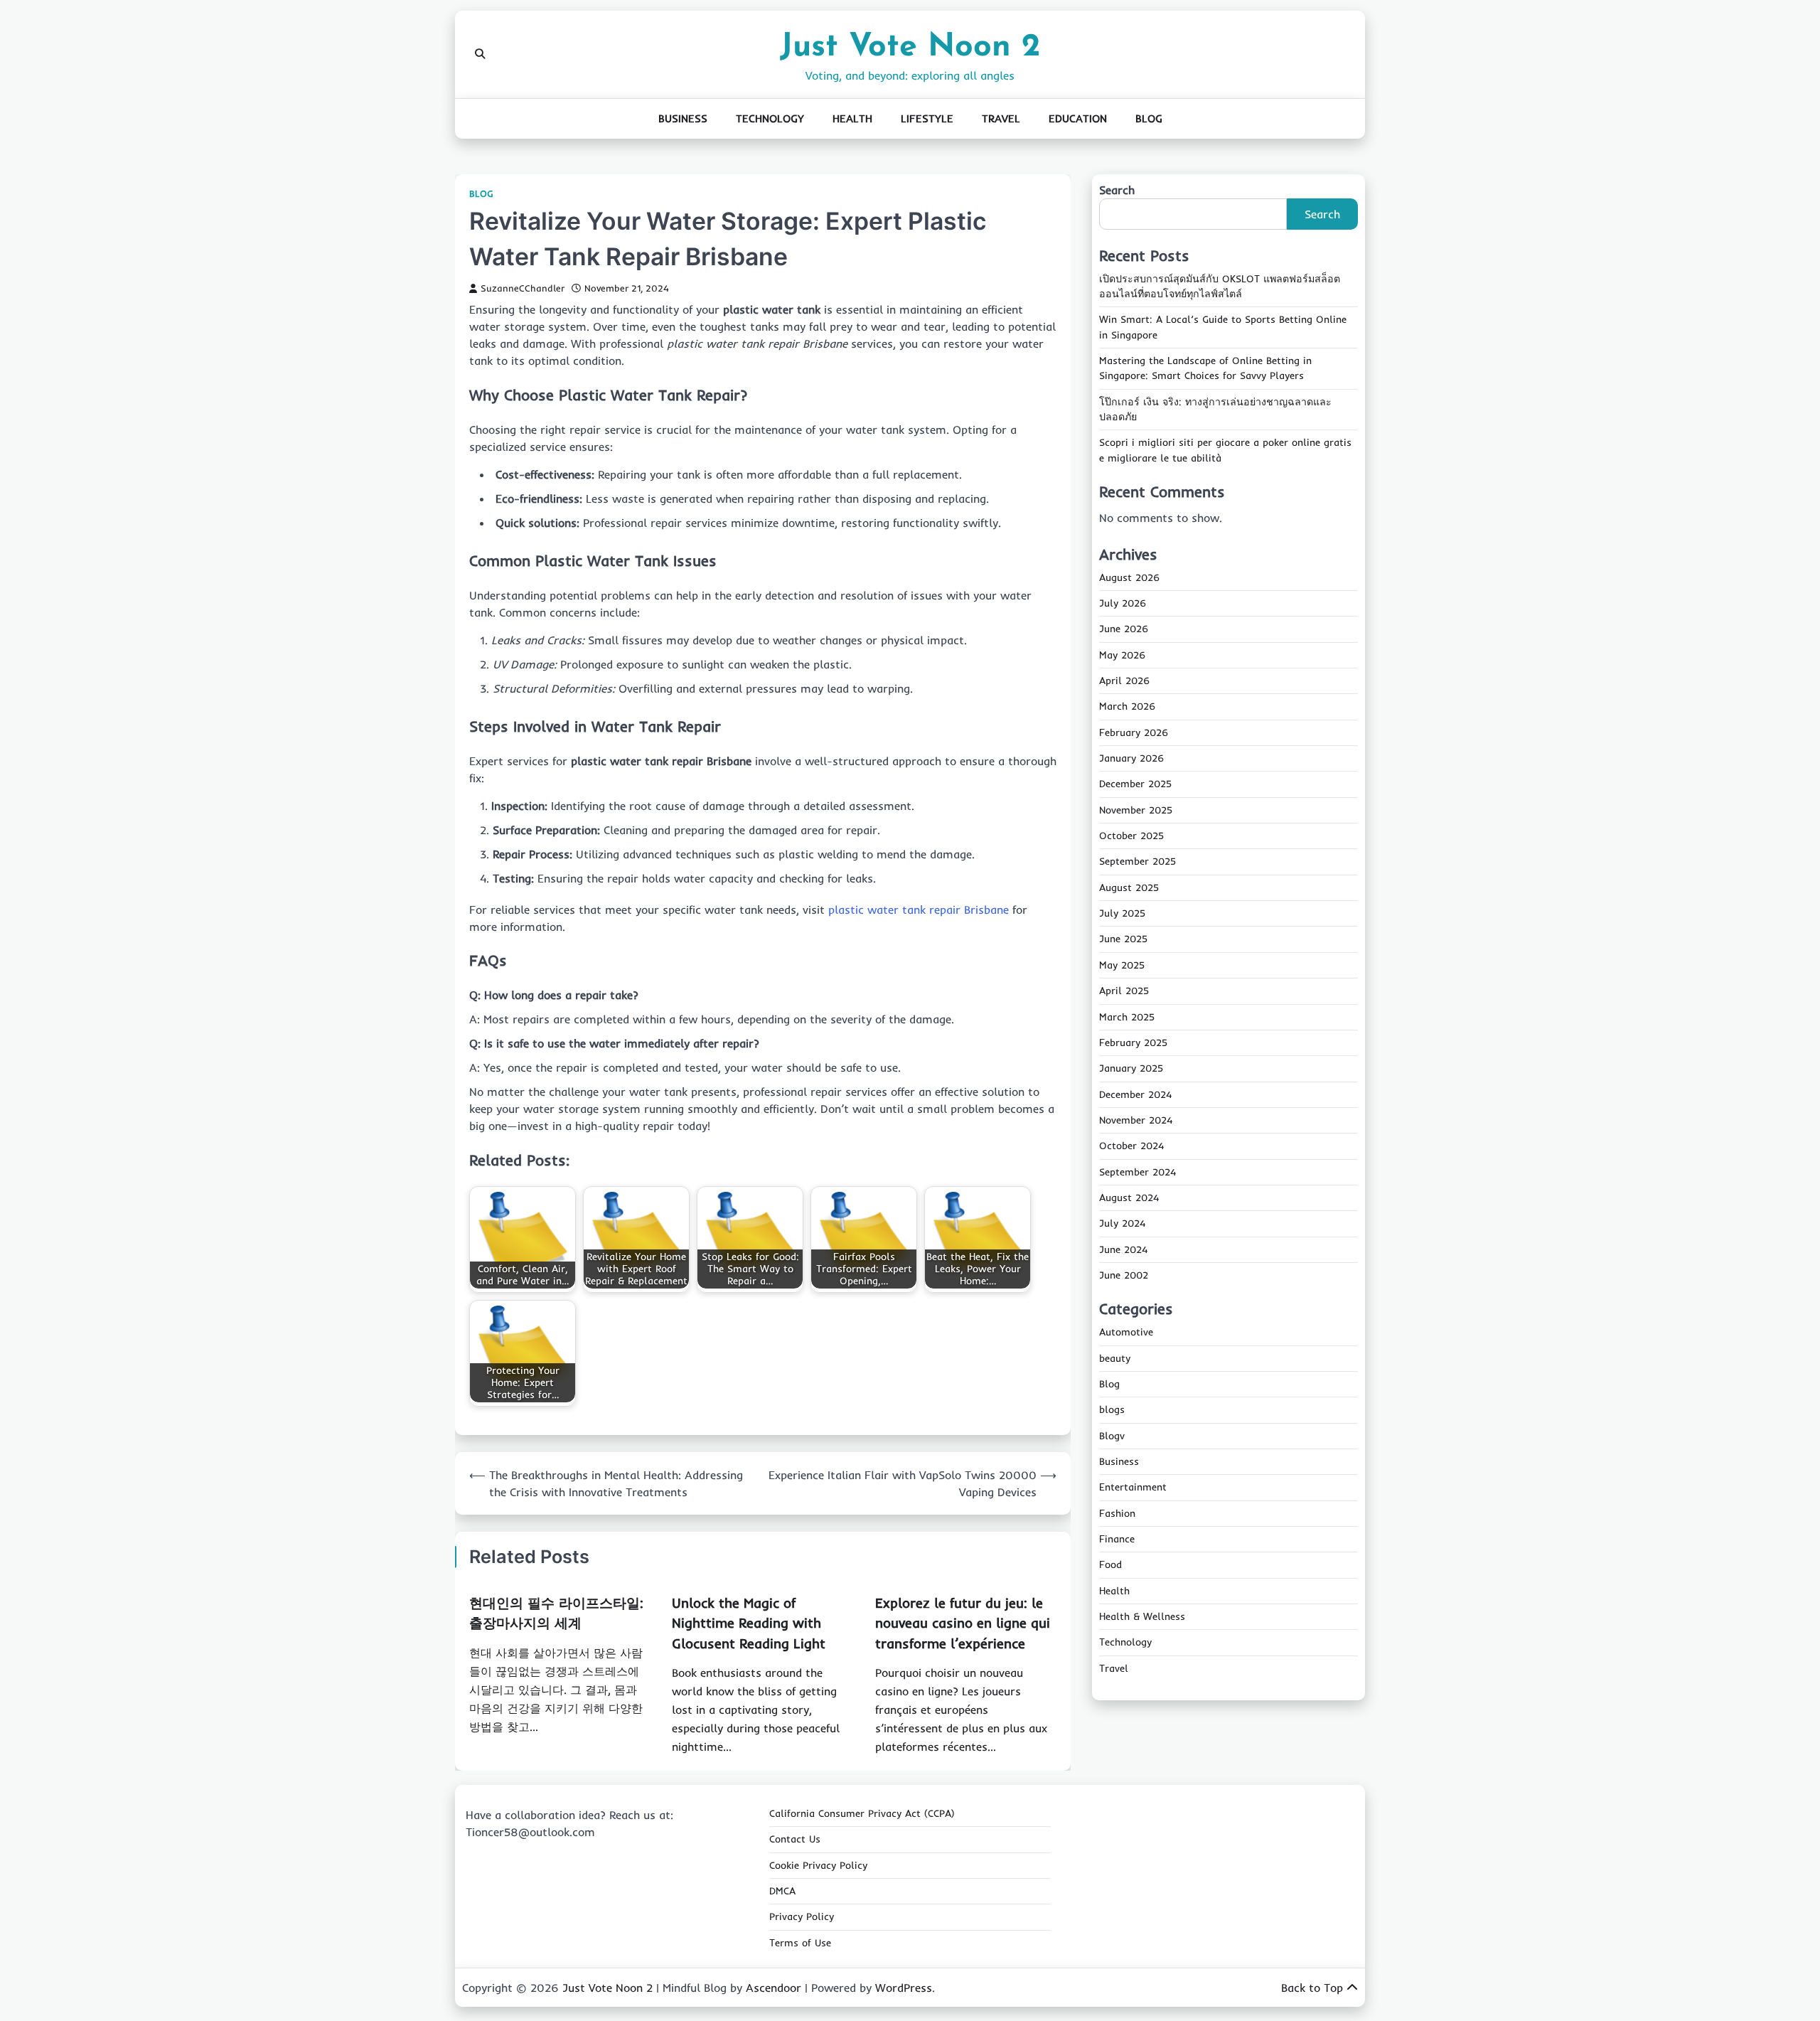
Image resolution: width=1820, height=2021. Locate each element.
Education (1078, 118)
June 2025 (1123, 939)
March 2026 (1127, 707)
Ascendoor (773, 1988)
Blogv (1112, 1436)
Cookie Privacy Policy (818, 1865)
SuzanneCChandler (523, 288)
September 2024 (1137, 1172)
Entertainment (1133, 1488)
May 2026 (1122, 656)
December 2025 (1135, 784)
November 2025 (1136, 811)
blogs (1112, 1410)
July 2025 (1122, 914)
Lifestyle (927, 118)
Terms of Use (800, 1943)
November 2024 (1136, 1121)
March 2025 (1127, 1017)
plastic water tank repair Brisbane (919, 910)
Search (1117, 190)
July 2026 (1123, 604)
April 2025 (1124, 991)
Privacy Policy (802, 1916)
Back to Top (1312, 1988)
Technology (770, 118)
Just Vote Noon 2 (910, 47)
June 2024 (1123, 1249)
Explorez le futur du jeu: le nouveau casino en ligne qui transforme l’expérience (963, 1623)
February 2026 (1134, 733)
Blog (1149, 118)
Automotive (1126, 1333)
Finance (1117, 1540)
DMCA (782, 1891)
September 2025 (1137, 862)
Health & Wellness (1142, 1617)
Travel (1001, 118)
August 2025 (1129, 888)
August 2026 (1129, 578)
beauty (1115, 1358)
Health (852, 118)
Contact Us (795, 1839)
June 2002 (1124, 1276)
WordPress (904, 1988)
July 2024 (1122, 1224)
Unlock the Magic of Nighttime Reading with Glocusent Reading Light (749, 1623)
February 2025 (1133, 1043)
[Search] (480, 54)
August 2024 (1129, 1198)
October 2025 (1131, 836)
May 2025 (1122, 966)
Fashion (1117, 1514)
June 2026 (1124, 629)
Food (1110, 1565)
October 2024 (1131, 1146)
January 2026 (1131, 759)
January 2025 (1131, 1069)
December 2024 (1135, 1094)
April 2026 (1124, 681)
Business (683, 118)
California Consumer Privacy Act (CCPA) (862, 1813)
